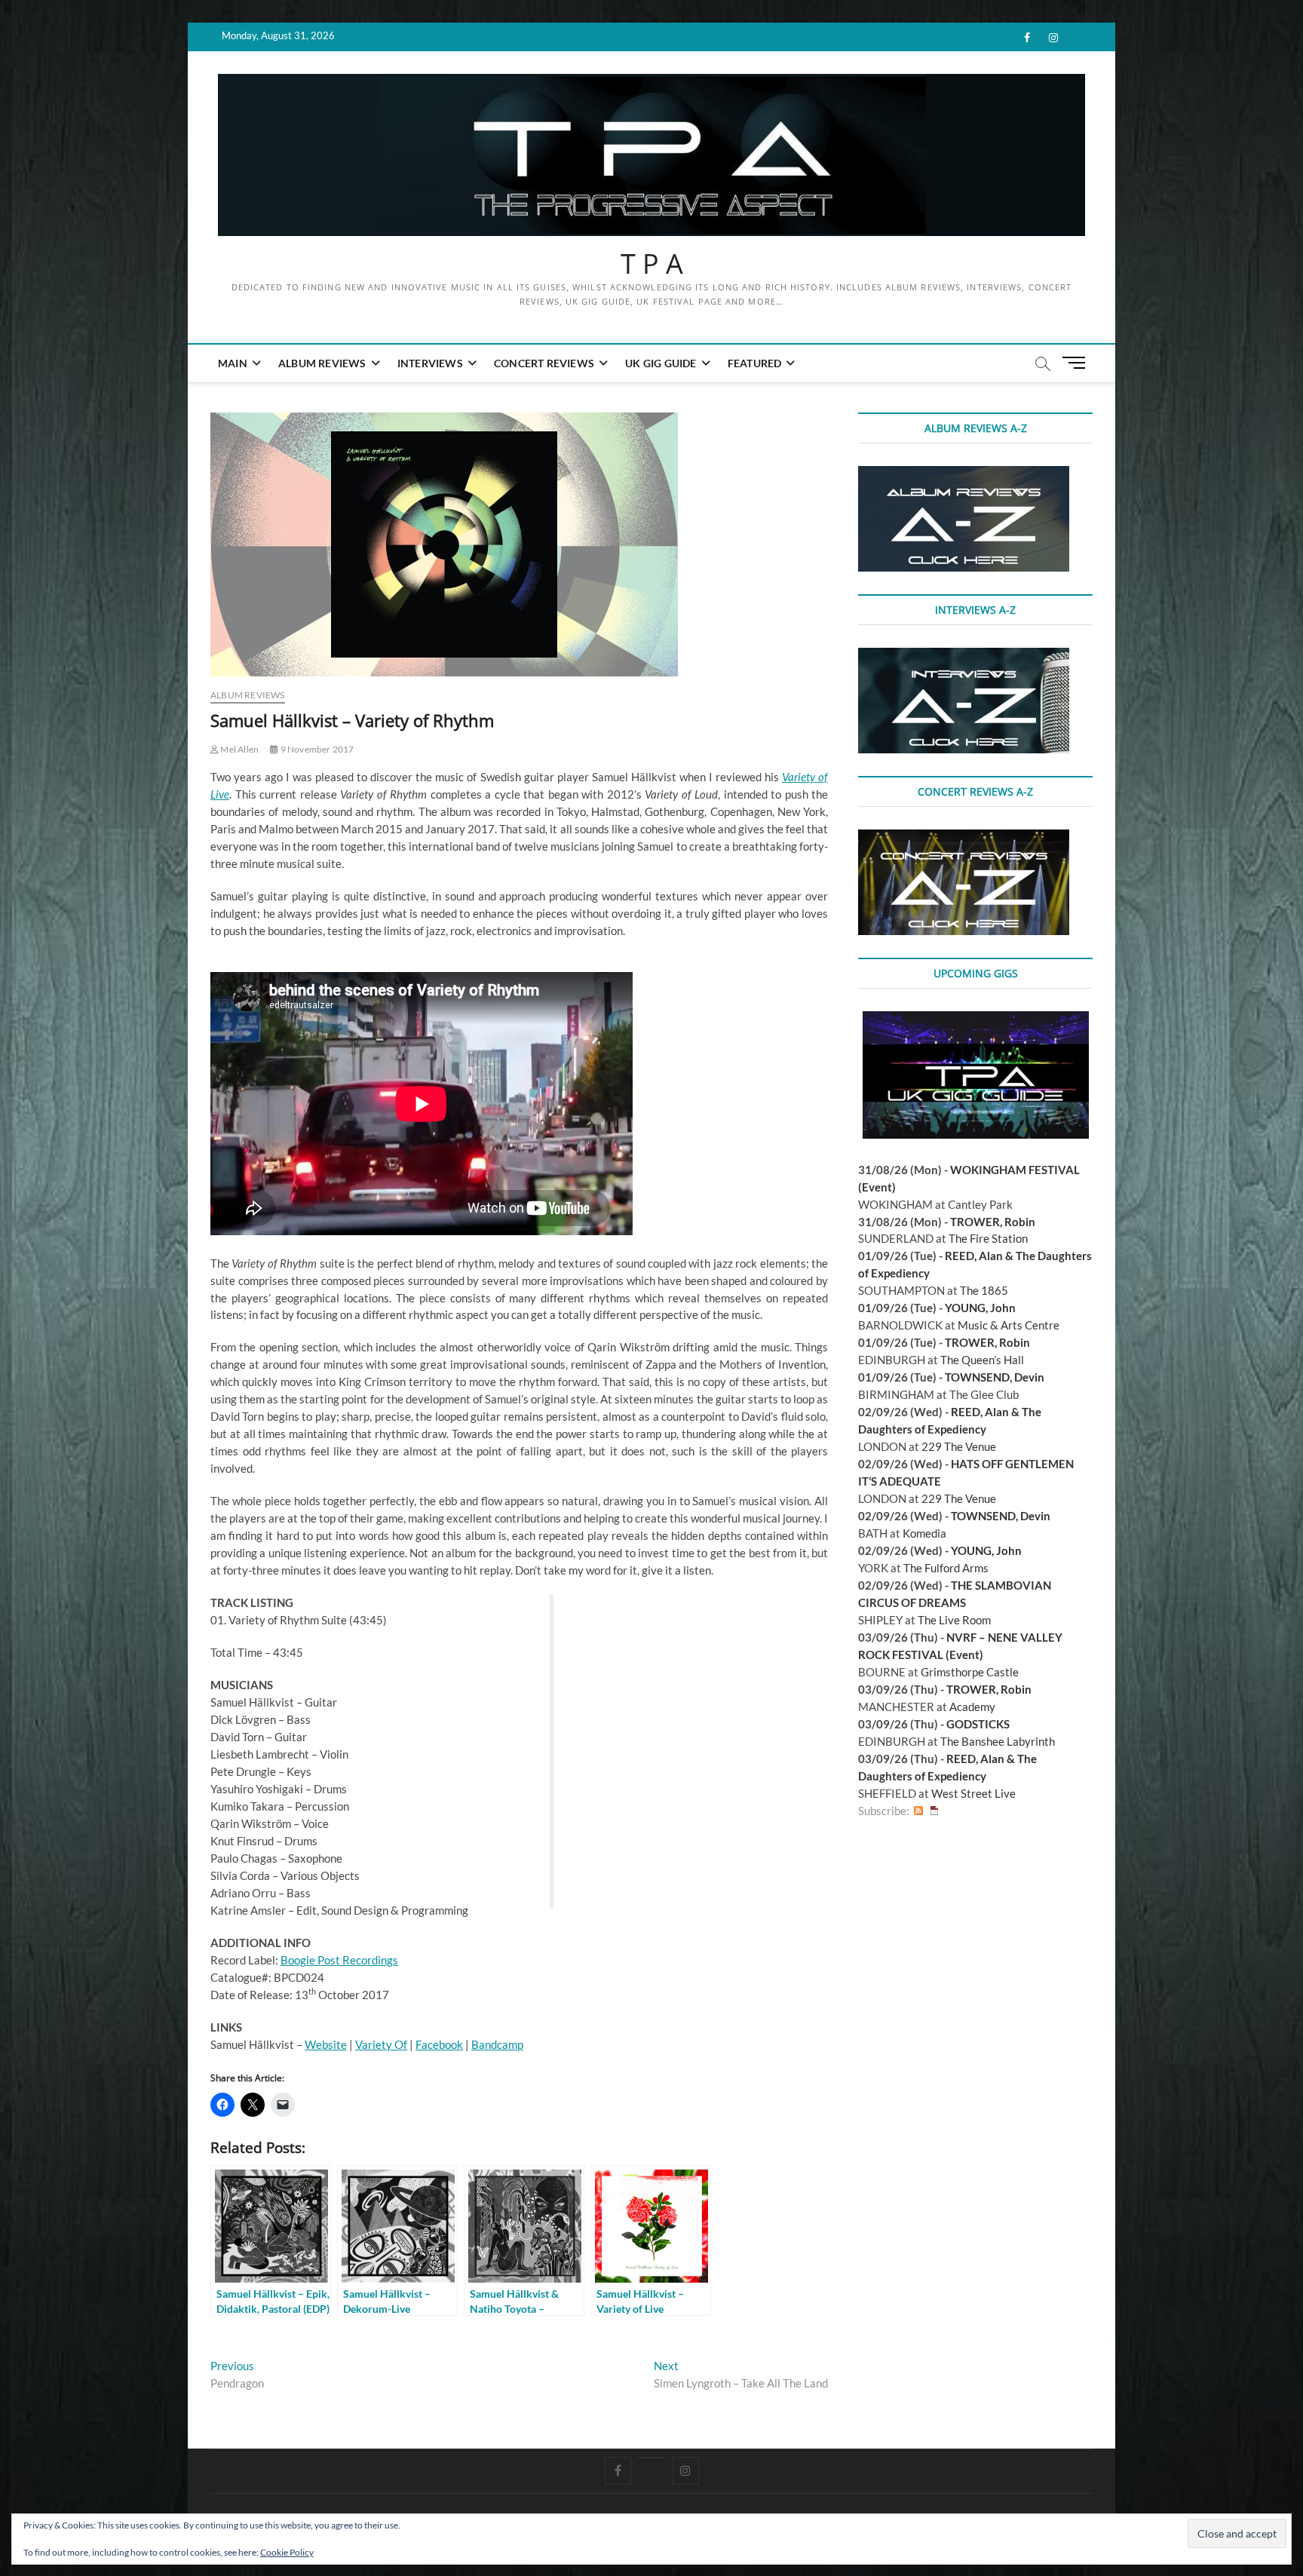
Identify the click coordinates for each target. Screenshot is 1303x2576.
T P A (652, 264)
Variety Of (381, 2044)
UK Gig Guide (661, 363)
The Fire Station (988, 1238)
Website (326, 2044)
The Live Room (954, 1620)
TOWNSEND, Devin (995, 1377)
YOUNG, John (980, 1308)
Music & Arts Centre (1009, 1325)
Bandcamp (497, 2044)
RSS (918, 1811)
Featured (755, 363)
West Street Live (973, 1793)
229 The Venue (959, 1446)
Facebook (439, 2044)
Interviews (430, 363)
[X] (652, 2458)
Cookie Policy (287, 2552)
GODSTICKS (978, 1724)
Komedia (924, 1533)
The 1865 (984, 1290)
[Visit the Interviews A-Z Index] (964, 656)
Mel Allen (239, 749)
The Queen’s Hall (982, 1360)
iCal (934, 1811)
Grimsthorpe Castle (970, 1672)
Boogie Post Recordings (339, 1960)
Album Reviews (322, 363)
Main (233, 363)
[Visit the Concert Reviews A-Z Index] (964, 838)
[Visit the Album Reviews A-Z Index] (964, 474)
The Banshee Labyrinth (998, 1741)
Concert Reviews (544, 363)
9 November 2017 (316, 749)
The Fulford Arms (946, 1568)
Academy (972, 1707)
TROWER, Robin (993, 1222)
